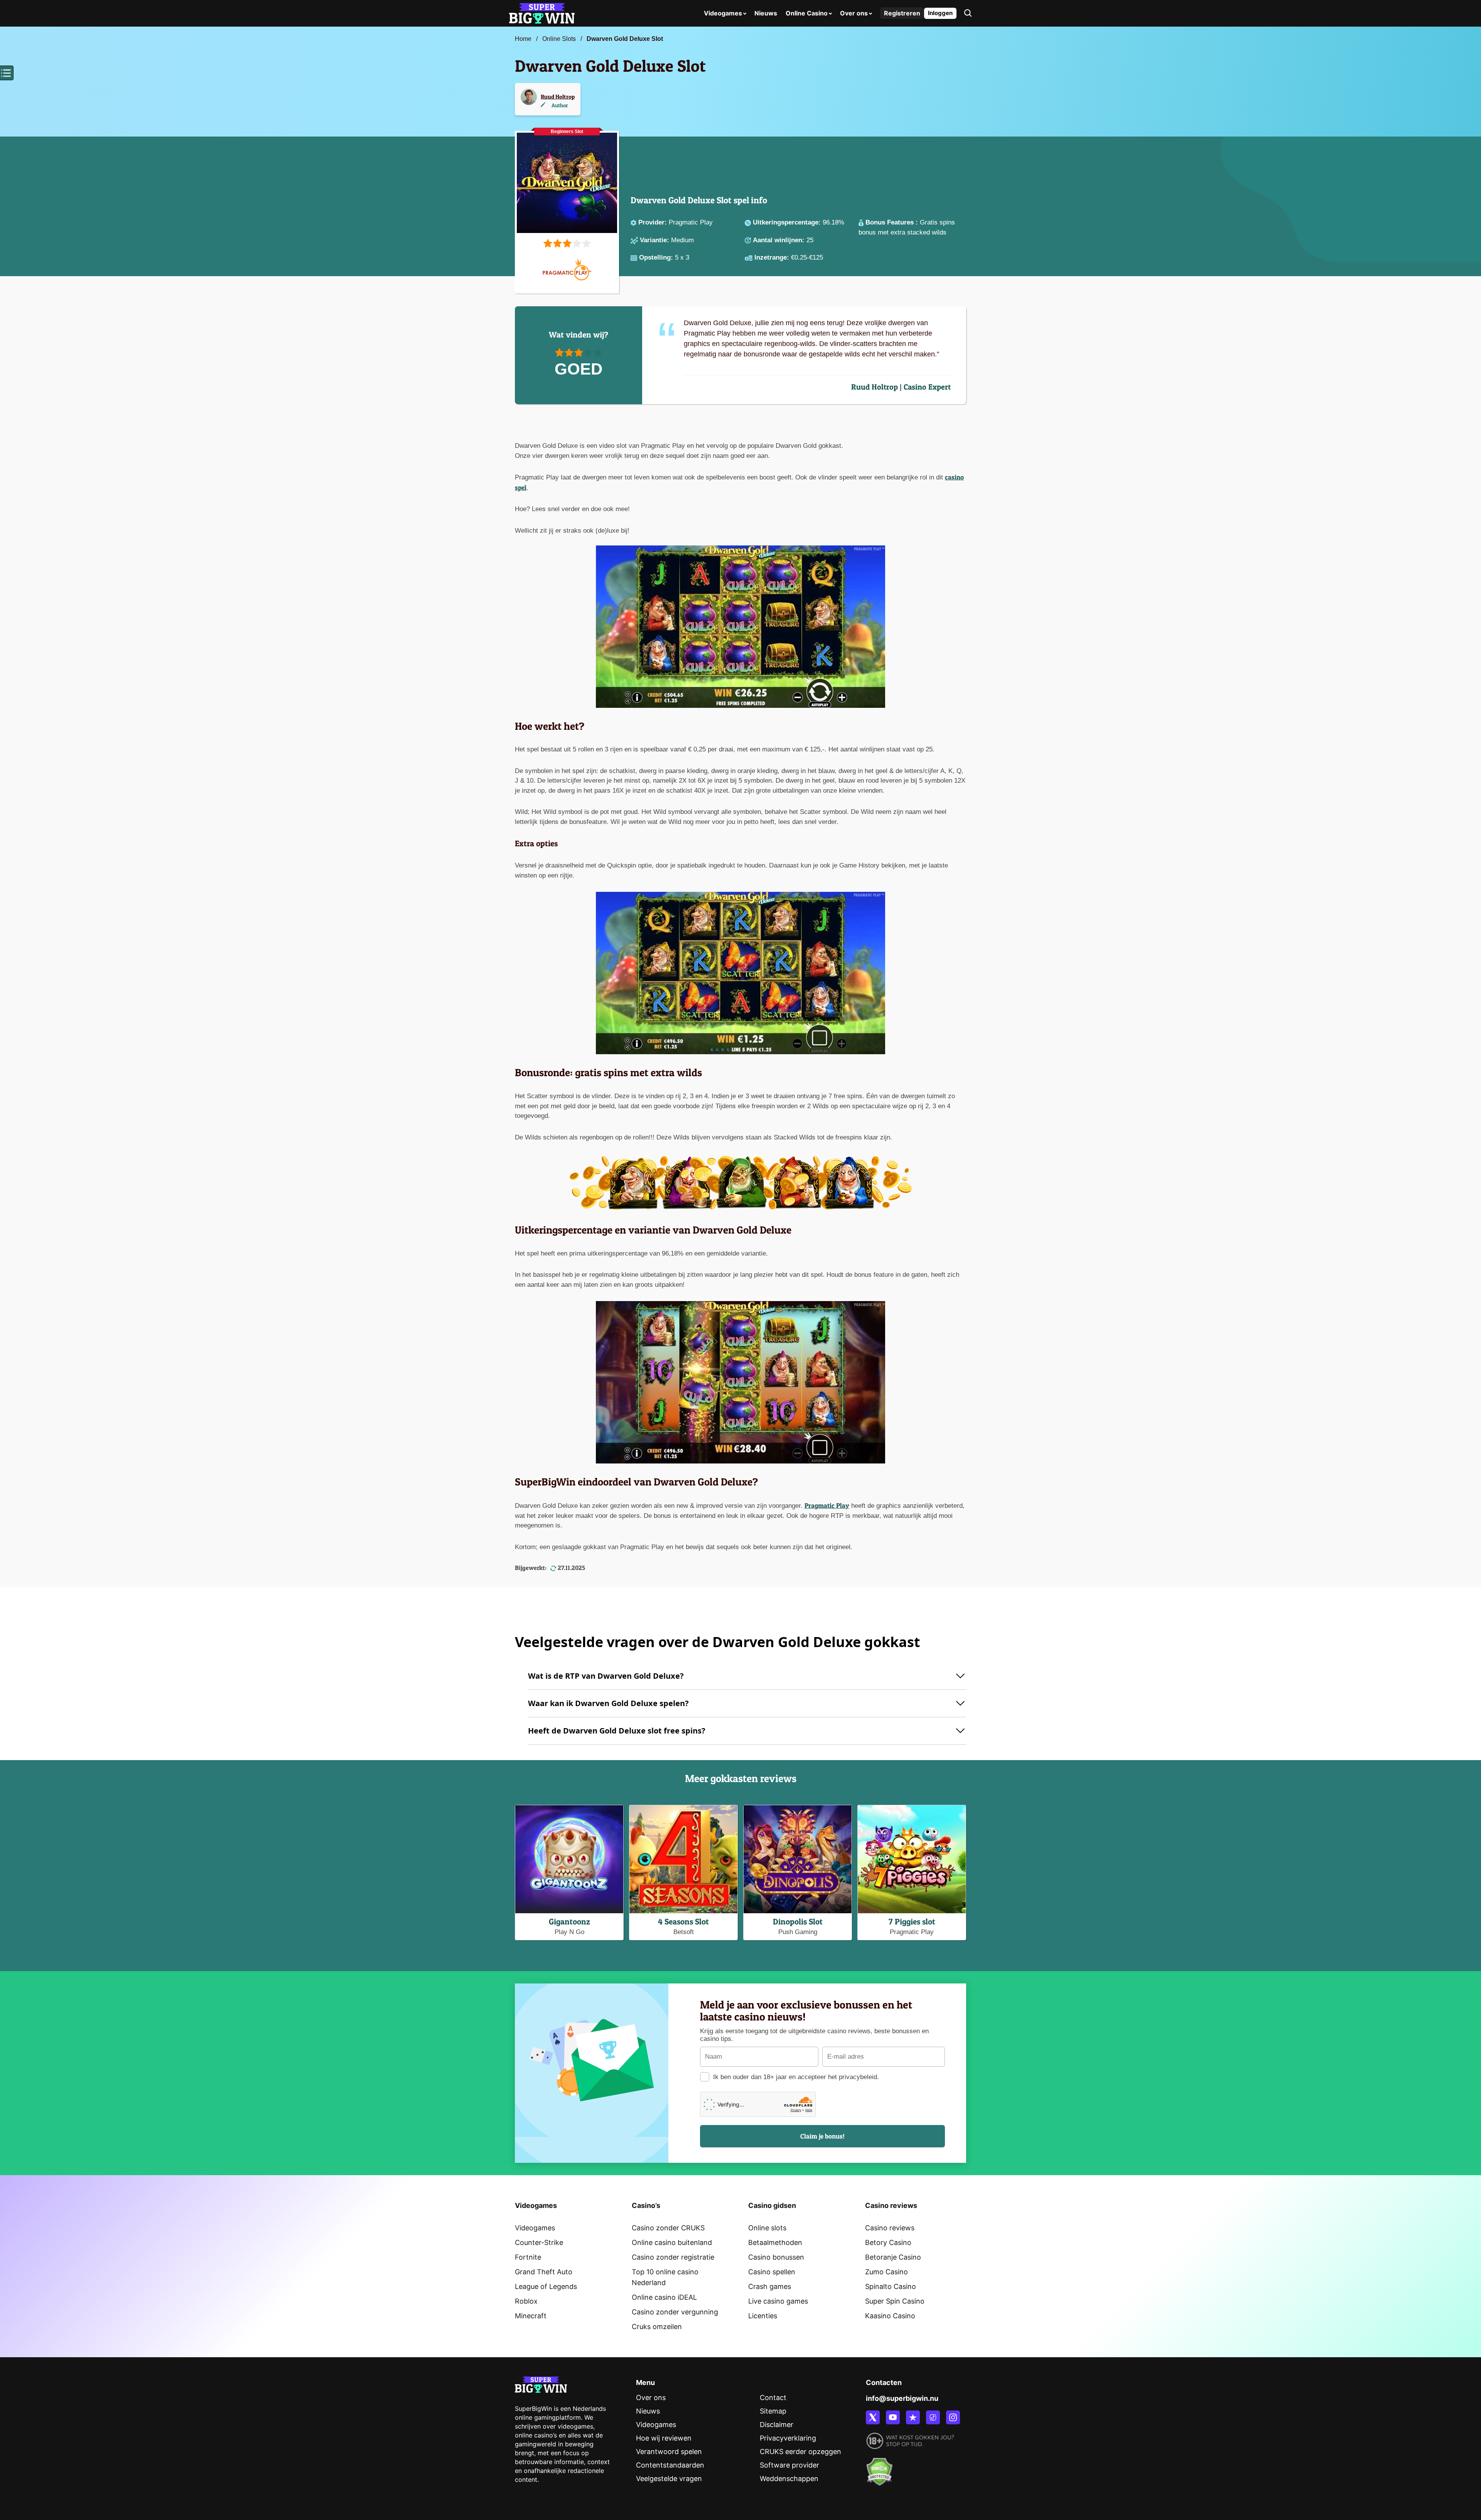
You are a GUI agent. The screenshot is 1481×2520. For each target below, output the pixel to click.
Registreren (902, 13)
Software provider (789, 2465)
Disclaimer (777, 2425)
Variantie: (655, 240)
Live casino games (778, 2301)
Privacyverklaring (788, 2438)
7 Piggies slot (912, 1922)
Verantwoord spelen (669, 2452)
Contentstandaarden (670, 2465)
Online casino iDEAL (664, 2297)
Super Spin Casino (895, 2301)
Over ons (854, 13)
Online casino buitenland (672, 2242)
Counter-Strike (539, 2242)
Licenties (763, 2316)
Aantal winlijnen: (780, 240)
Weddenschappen (789, 2479)
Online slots (767, 2228)
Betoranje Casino (893, 2257)
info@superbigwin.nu (902, 2398)
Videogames (723, 13)
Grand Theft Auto (544, 2272)
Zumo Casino (886, 2272)
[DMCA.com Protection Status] (879, 2467)
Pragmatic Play (827, 1505)
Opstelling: (657, 257)
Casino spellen (772, 2272)
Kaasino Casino (890, 2316)
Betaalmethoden (775, 2242)
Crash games (770, 2286)
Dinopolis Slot (798, 1922)
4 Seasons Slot (683, 1922)
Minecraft (531, 2316)
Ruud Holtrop (558, 97)
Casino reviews (890, 2228)
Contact (773, 2398)
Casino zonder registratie (673, 2257)
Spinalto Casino (891, 2286)
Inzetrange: (773, 257)
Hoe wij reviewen (664, 2438)
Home (523, 39)
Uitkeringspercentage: (788, 222)
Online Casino (807, 13)
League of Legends (546, 2286)
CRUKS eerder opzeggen (800, 2452)
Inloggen (940, 13)
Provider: (654, 222)
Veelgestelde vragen (669, 2479)
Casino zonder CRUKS (668, 2228)
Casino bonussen (776, 2257)
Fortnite (528, 2257)
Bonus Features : (893, 222)
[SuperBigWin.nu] (542, 13)
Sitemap (773, 2411)
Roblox (526, 2301)
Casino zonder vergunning (675, 2312)
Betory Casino (888, 2242)
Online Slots (559, 39)
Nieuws (766, 13)
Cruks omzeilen (657, 2327)
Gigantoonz (569, 1922)
